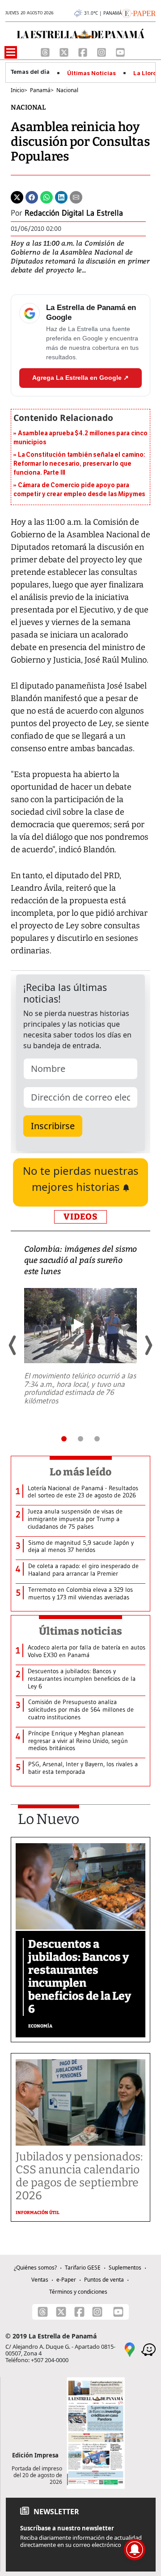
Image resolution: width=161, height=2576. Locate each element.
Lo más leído (81, 1472)
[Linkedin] (61, 197)
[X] (65, 51)
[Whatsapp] (47, 197)
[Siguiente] (148, 1345)
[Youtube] (120, 51)
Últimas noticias (80, 1631)
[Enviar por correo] (76, 197)
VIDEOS (80, 1217)
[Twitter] (17, 197)
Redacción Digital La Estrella (74, 213)
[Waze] (148, 2349)
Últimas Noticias (91, 73)
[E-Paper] (139, 13)
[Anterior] (13, 1345)
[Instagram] (102, 51)
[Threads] (46, 51)
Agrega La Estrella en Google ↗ (80, 378)
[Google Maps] (130, 2349)
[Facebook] (84, 51)
